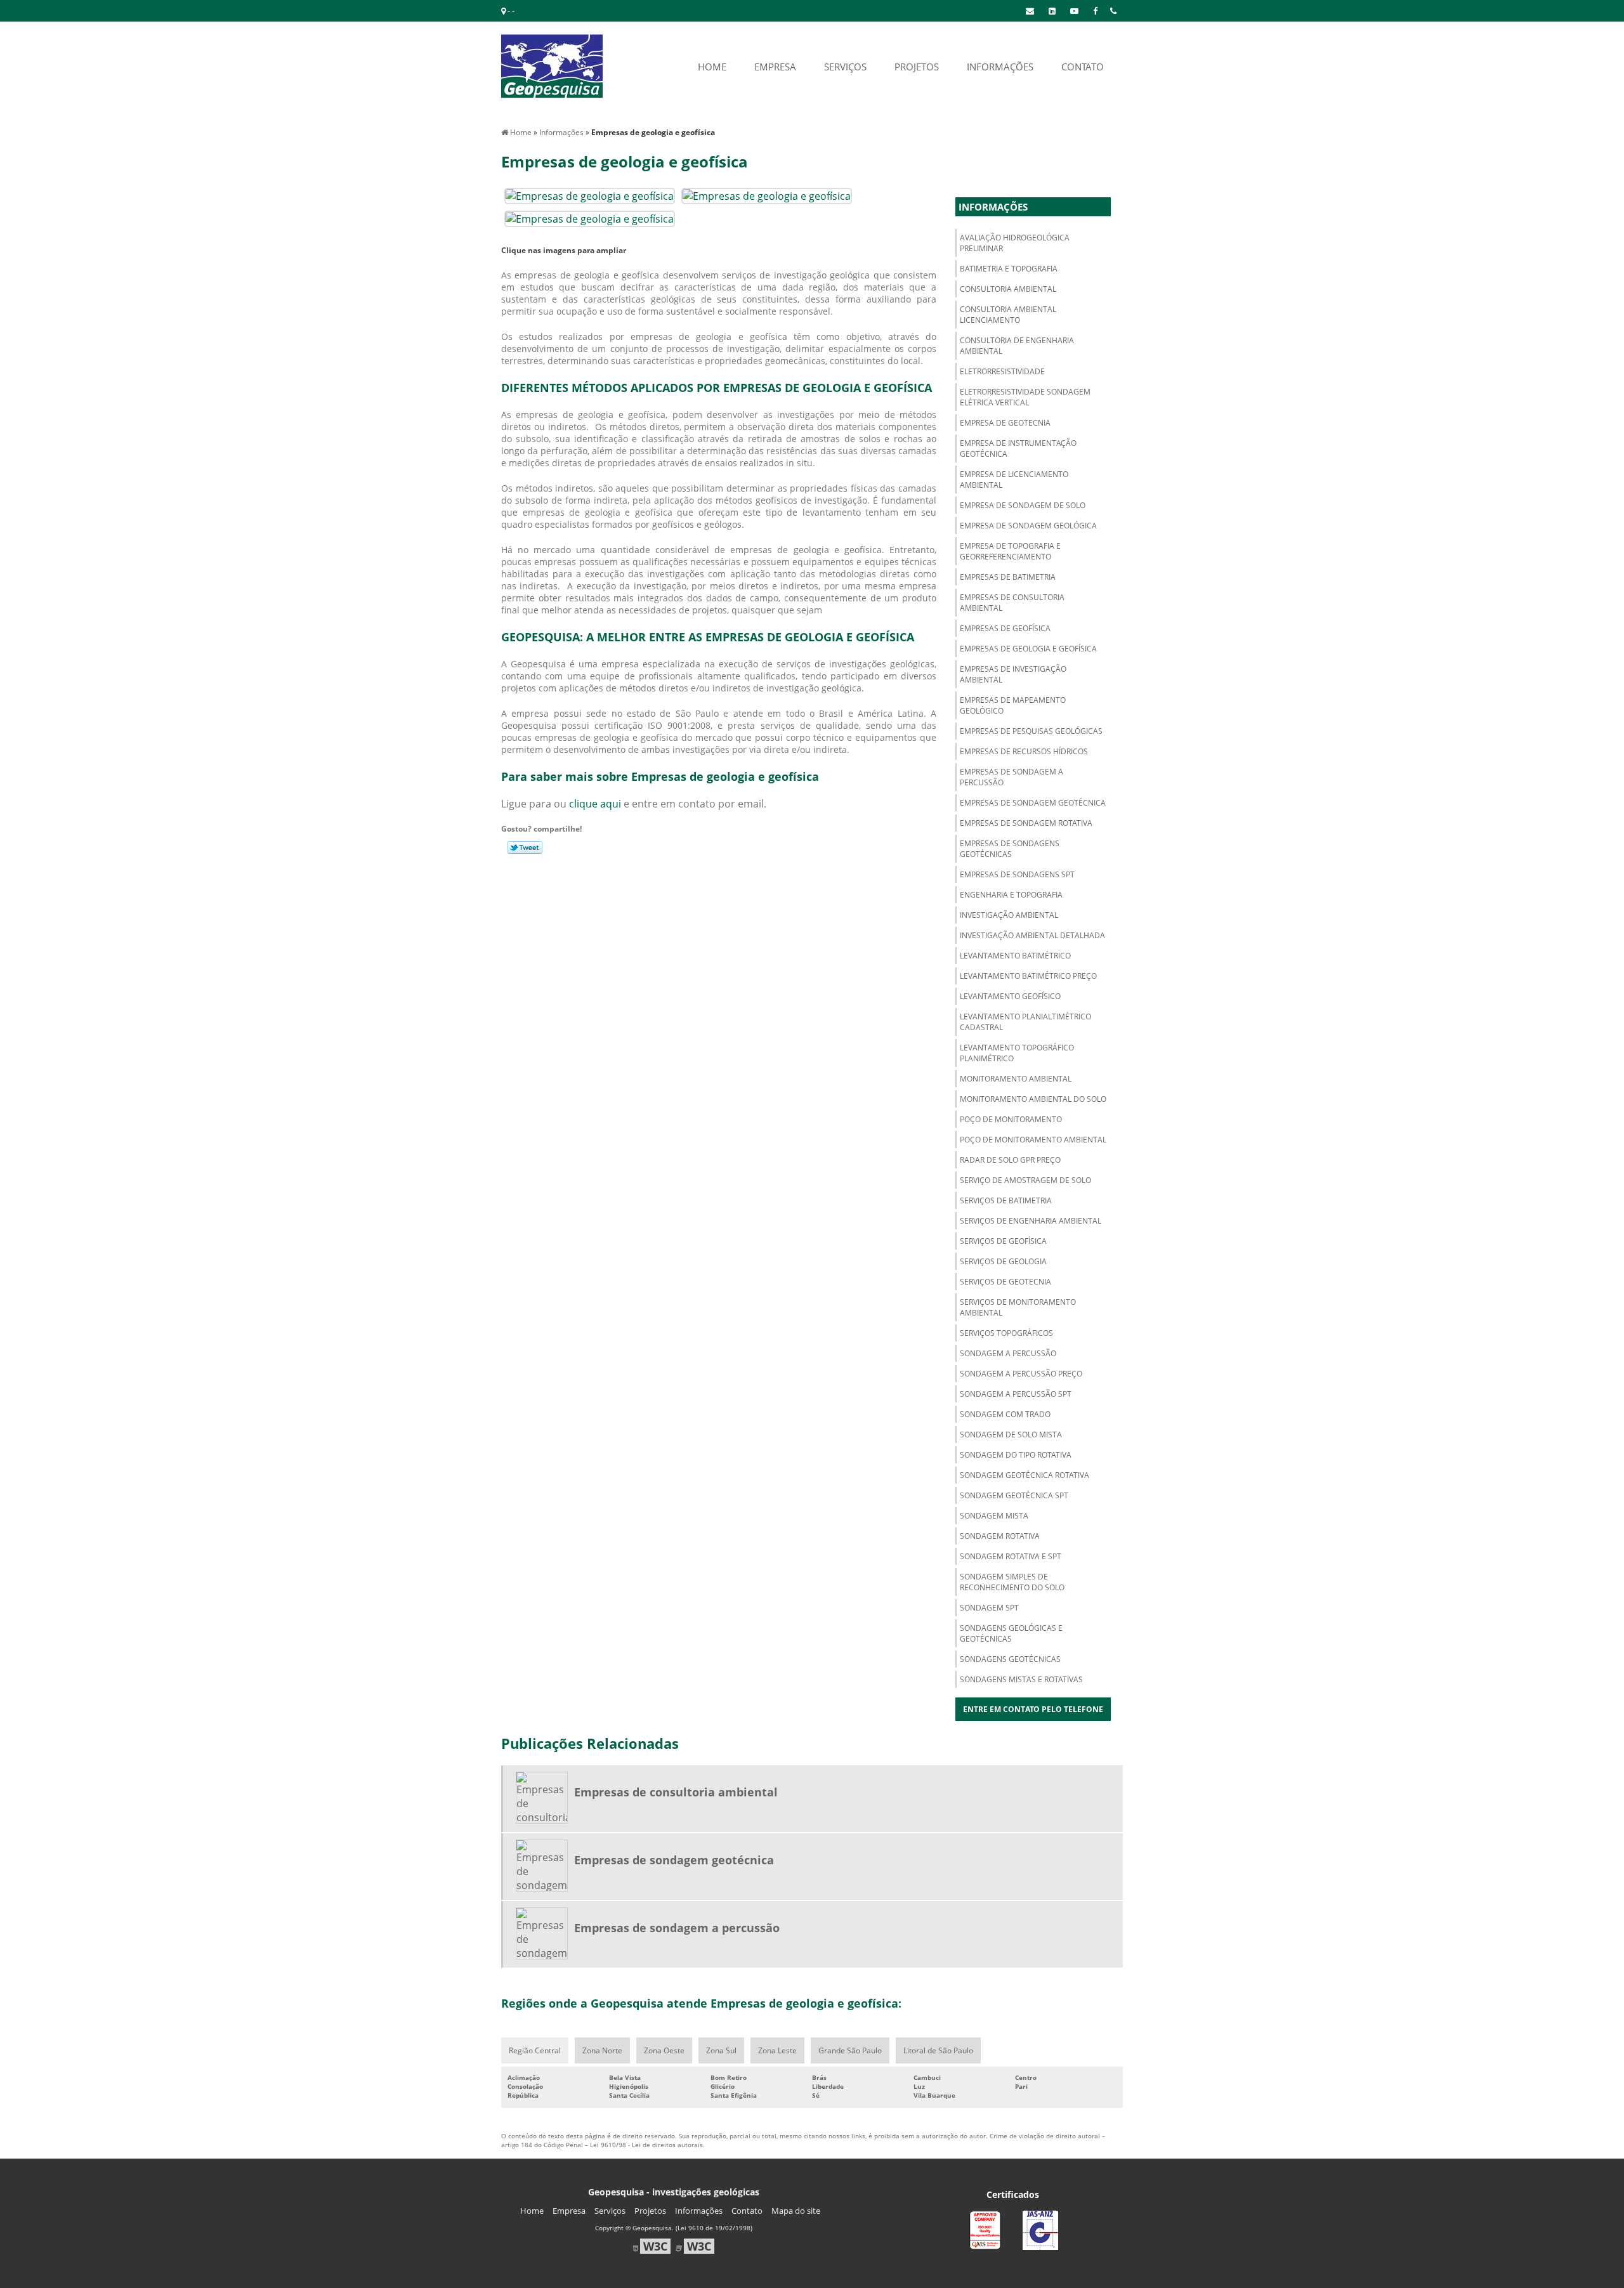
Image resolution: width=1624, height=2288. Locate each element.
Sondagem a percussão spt (1016, 1394)
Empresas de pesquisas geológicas (1031, 731)
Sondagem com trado (1005, 1414)
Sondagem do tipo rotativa (1016, 1455)
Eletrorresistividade (1002, 371)
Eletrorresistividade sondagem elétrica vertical (1025, 397)
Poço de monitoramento (1011, 1119)
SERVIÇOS (845, 67)
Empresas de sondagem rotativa (1026, 823)
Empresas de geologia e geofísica (1028, 649)
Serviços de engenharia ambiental (1031, 1221)
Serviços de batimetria (1006, 1200)
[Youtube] (1074, 11)
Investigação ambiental (1009, 915)
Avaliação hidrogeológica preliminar (1015, 243)
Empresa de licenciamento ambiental (1014, 480)
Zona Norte (602, 2050)
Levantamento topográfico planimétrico (1017, 1053)
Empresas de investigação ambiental (1013, 674)
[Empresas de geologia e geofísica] (590, 195)
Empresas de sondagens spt (1017, 874)
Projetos (650, 2211)
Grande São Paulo (850, 2050)
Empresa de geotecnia (1005, 423)
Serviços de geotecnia (1005, 1282)
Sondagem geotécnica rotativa (1025, 1475)
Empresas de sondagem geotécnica (1033, 803)
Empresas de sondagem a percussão (1012, 777)
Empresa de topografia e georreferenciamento (1010, 551)
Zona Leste (777, 2050)
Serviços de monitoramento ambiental (1018, 1307)
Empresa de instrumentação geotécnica (1018, 448)
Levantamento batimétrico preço (1028, 976)
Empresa (569, 2211)
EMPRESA (775, 67)
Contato (747, 2211)
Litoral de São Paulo (938, 2050)
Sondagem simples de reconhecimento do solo (1012, 1582)
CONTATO (1083, 67)
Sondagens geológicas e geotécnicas (1011, 1633)
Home (532, 2211)
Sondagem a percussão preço (1021, 1374)
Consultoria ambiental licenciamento (1008, 315)
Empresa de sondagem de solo (1023, 505)
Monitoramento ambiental (1016, 1079)
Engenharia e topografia (1011, 895)
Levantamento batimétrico (1015, 956)
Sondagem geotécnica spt (1014, 1495)
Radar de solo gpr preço (1010, 1160)
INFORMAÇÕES (1000, 67)
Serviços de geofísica (1003, 1241)
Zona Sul (721, 2050)
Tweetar (525, 847)
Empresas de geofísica (1005, 628)
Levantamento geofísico (1010, 996)
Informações (993, 207)
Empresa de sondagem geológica (1028, 526)
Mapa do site (796, 2211)
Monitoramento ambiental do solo (1033, 1099)
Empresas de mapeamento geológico (1013, 705)
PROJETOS (917, 67)
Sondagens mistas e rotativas (1021, 1679)
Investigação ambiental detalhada (1032, 935)
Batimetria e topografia (1009, 269)
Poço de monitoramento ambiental (1033, 1140)
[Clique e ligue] (1113, 11)
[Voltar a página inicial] (552, 65)
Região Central (535, 2050)
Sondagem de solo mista (1011, 1435)
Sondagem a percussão (1008, 1353)
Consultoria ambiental (1008, 289)
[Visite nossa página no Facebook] (1095, 11)
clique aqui (595, 804)
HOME (712, 67)
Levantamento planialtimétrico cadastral (1025, 1022)
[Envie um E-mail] (1030, 11)
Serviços (610, 2211)
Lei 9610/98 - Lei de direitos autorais (646, 2145)
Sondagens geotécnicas (1010, 1659)
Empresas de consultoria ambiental (1012, 603)
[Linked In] (1052, 11)
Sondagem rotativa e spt (1011, 1556)
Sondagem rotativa (1000, 1536)
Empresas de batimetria (1008, 577)
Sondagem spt (989, 1608)
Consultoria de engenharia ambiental (1017, 346)
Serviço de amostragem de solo (1025, 1180)
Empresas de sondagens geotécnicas (1010, 849)
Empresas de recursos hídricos (1024, 751)
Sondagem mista (994, 1516)
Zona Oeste (664, 2050)
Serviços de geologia (1003, 1261)
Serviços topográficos (1006, 1333)
